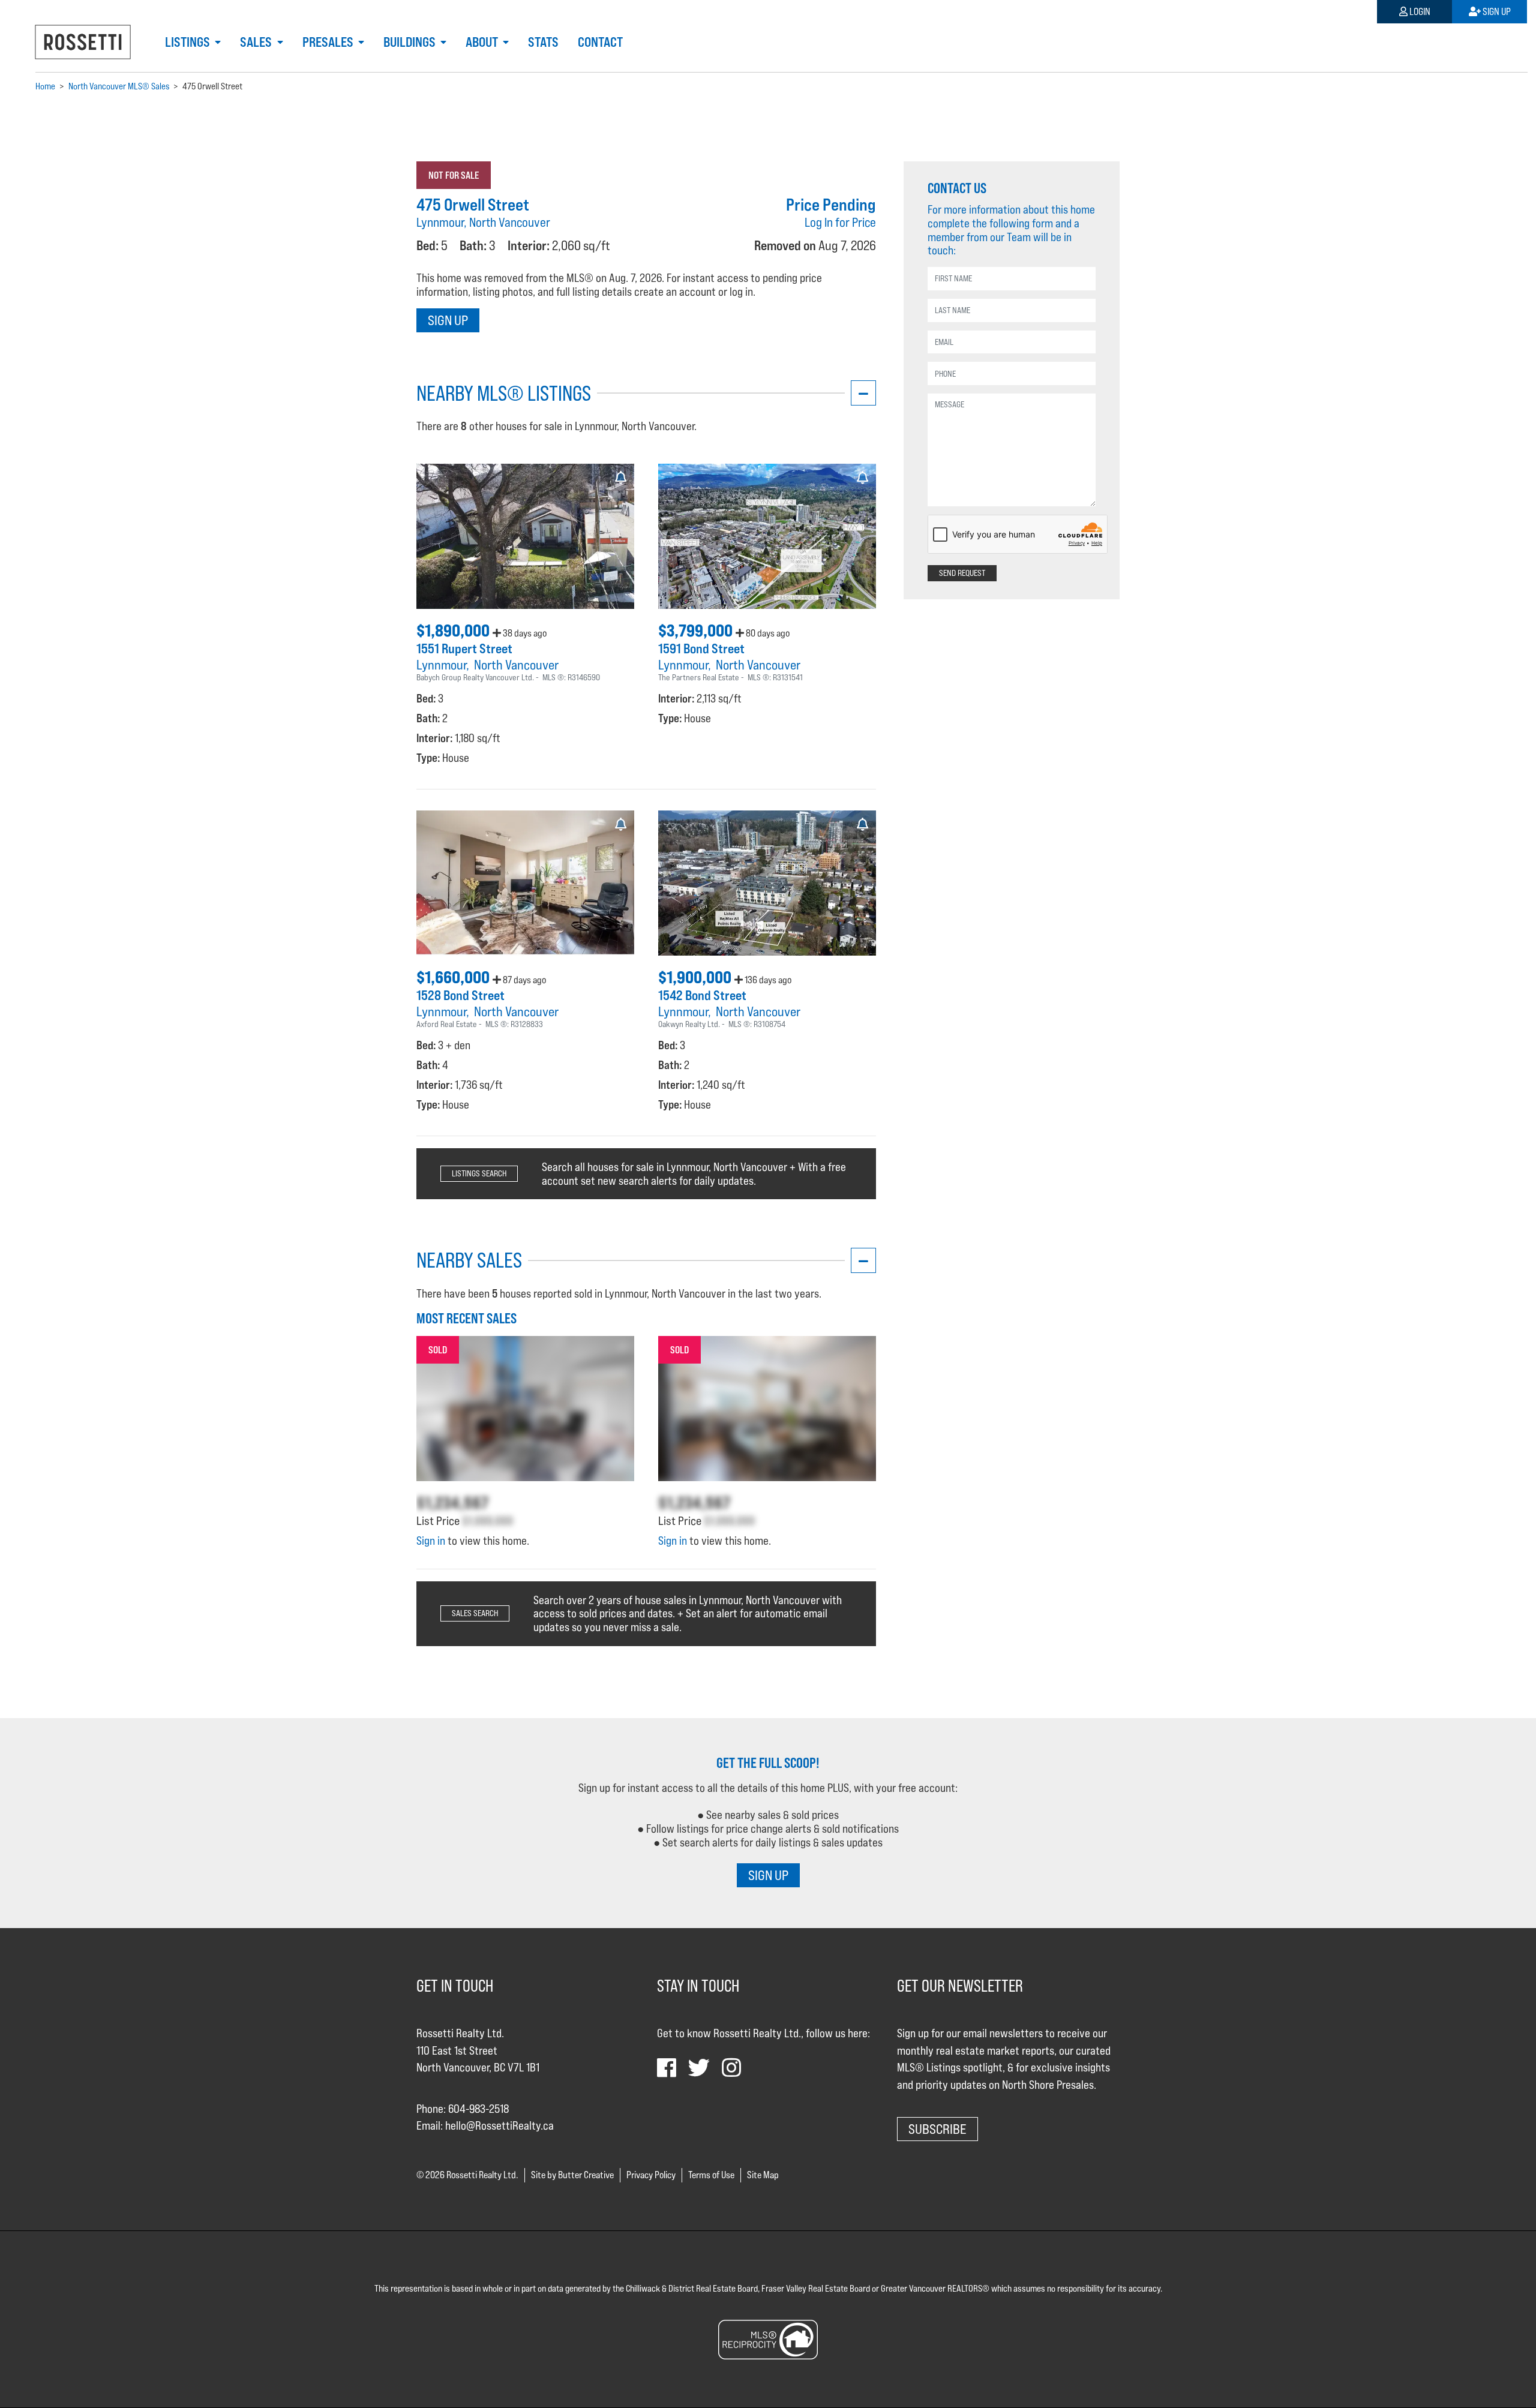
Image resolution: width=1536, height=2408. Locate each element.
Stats (543, 42)
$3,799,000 (697, 630)
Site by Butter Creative (572, 2175)
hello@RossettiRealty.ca (499, 2125)
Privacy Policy (651, 2175)
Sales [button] (257, 42)
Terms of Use (711, 2175)
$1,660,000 (454, 977)
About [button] (483, 42)
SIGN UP (768, 1875)
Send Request (962, 573)
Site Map (763, 2175)
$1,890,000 (454, 630)
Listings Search (479, 1173)
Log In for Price (840, 222)
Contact (600, 42)
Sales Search (475, 1613)
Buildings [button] (411, 42)
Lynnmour (441, 665)
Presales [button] (329, 42)
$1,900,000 (696, 977)
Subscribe (937, 2129)
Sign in (431, 1541)
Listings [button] (189, 42)
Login (1419, 12)
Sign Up (1496, 12)
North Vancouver (516, 665)
